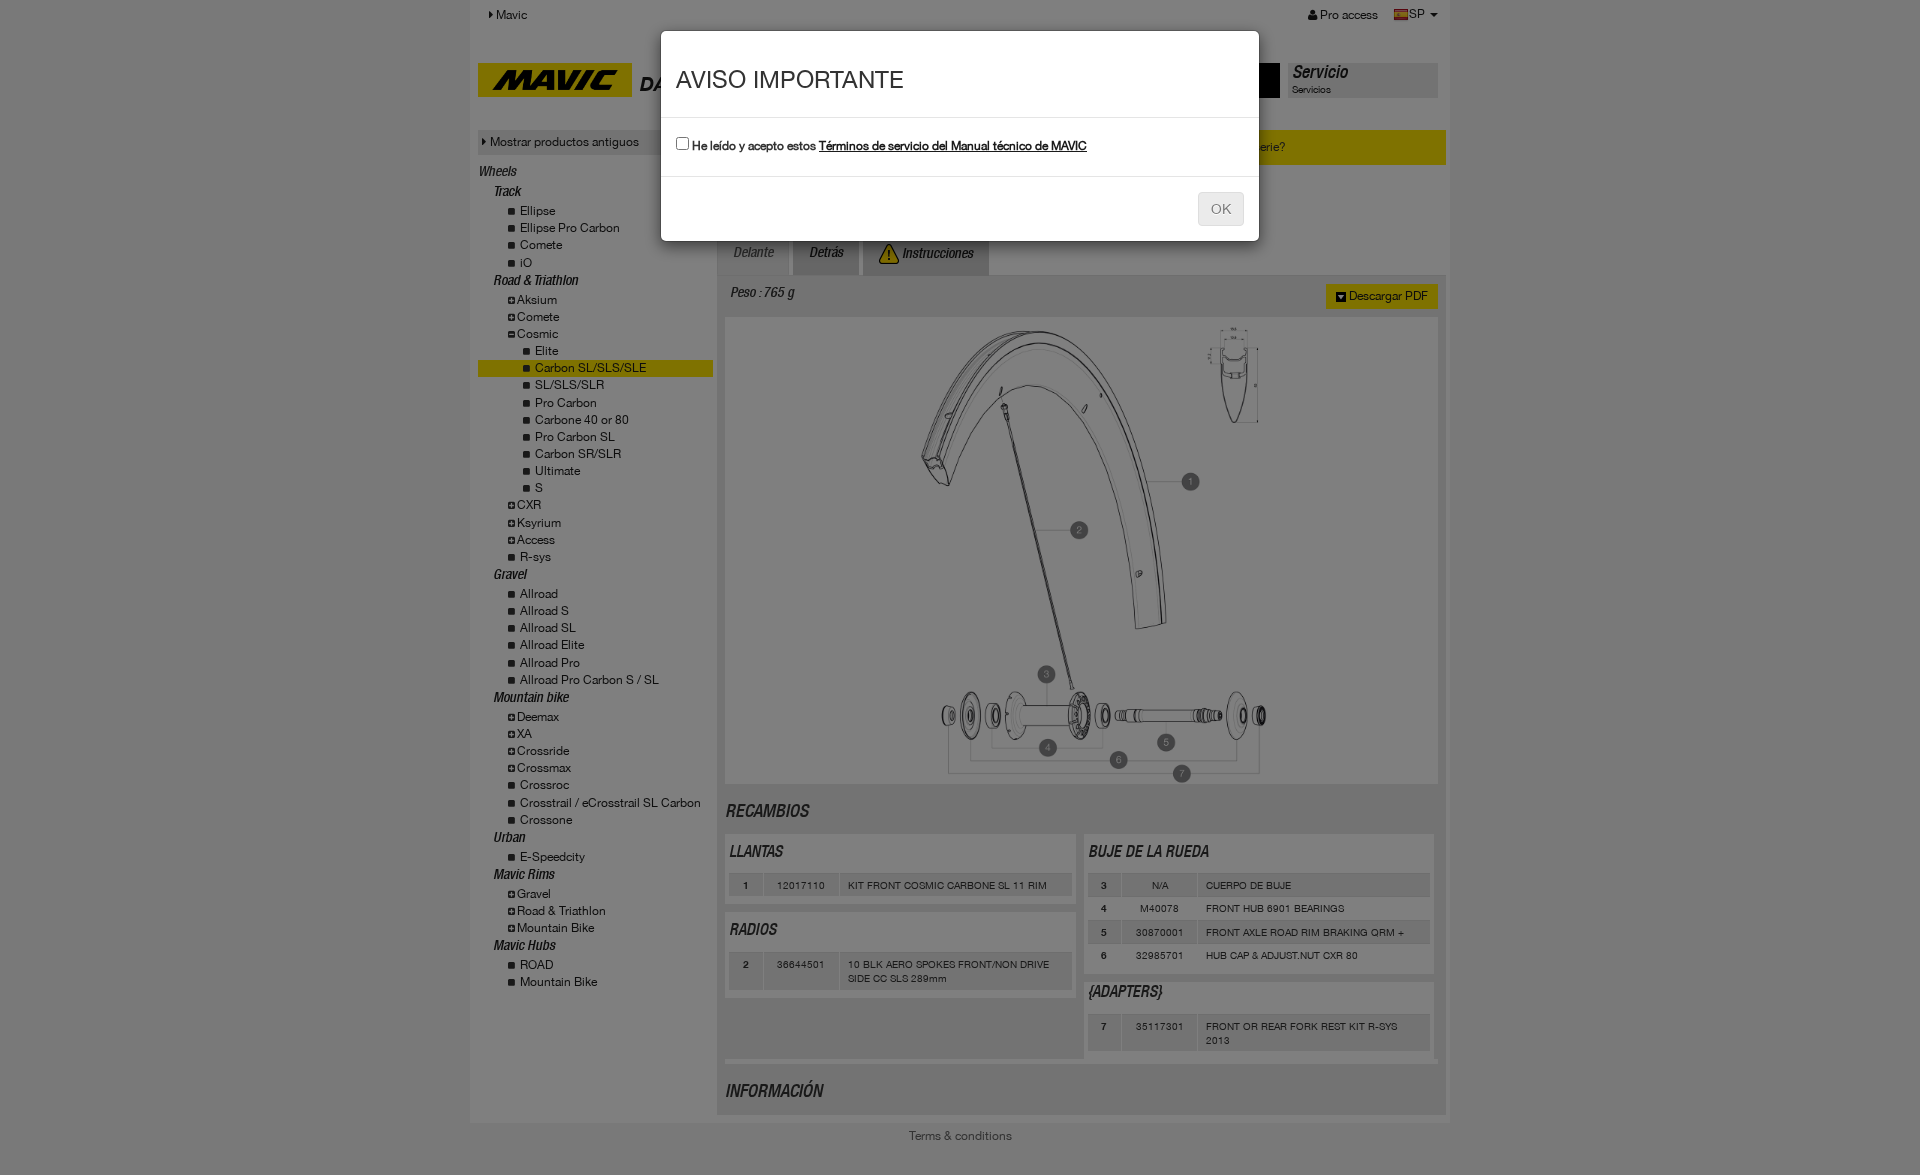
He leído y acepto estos (888, 146)
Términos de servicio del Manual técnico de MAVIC (953, 146)
